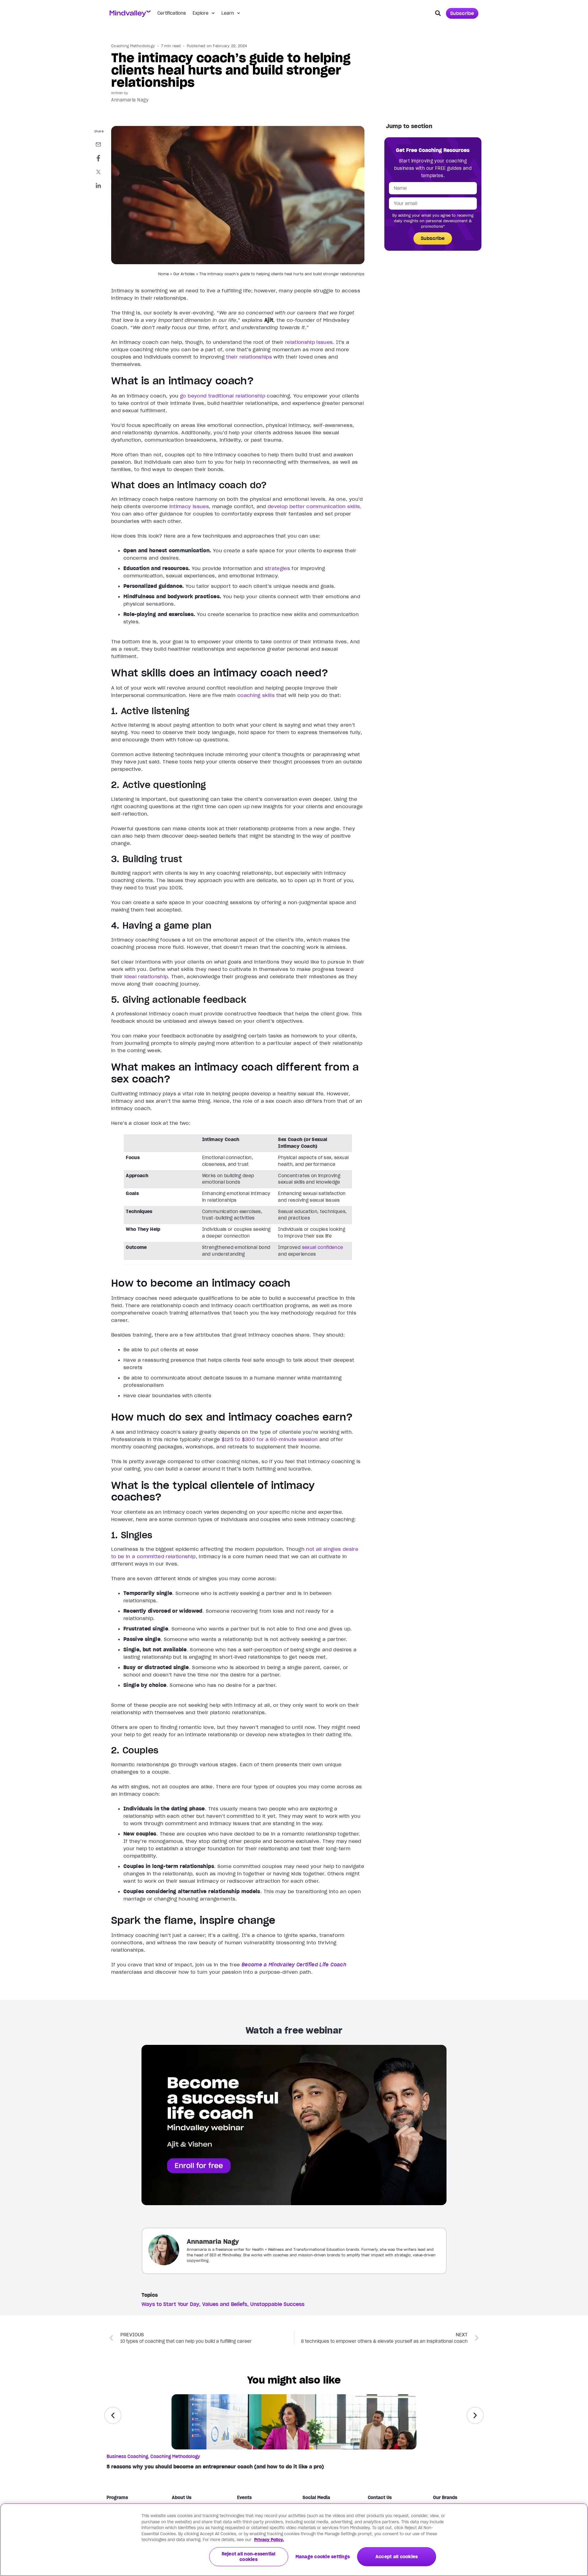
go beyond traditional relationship (223, 396)
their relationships (249, 357)
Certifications (172, 13)
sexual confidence (323, 1247)
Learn (228, 13)
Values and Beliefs (225, 2304)
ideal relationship (146, 976)
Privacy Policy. (269, 2540)
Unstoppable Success (277, 2304)
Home (163, 274)
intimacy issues (189, 506)
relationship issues (309, 342)
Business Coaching (127, 2456)
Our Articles (184, 274)
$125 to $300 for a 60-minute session (270, 1439)
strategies (278, 568)
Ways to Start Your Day (170, 2304)
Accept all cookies (397, 2557)
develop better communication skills (314, 506)
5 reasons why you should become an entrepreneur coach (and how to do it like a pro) (215, 2467)
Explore (201, 13)
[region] (294, 2540)
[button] (438, 13)
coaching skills (256, 695)
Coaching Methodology (133, 46)
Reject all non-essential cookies (249, 2557)
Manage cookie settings (323, 2557)
